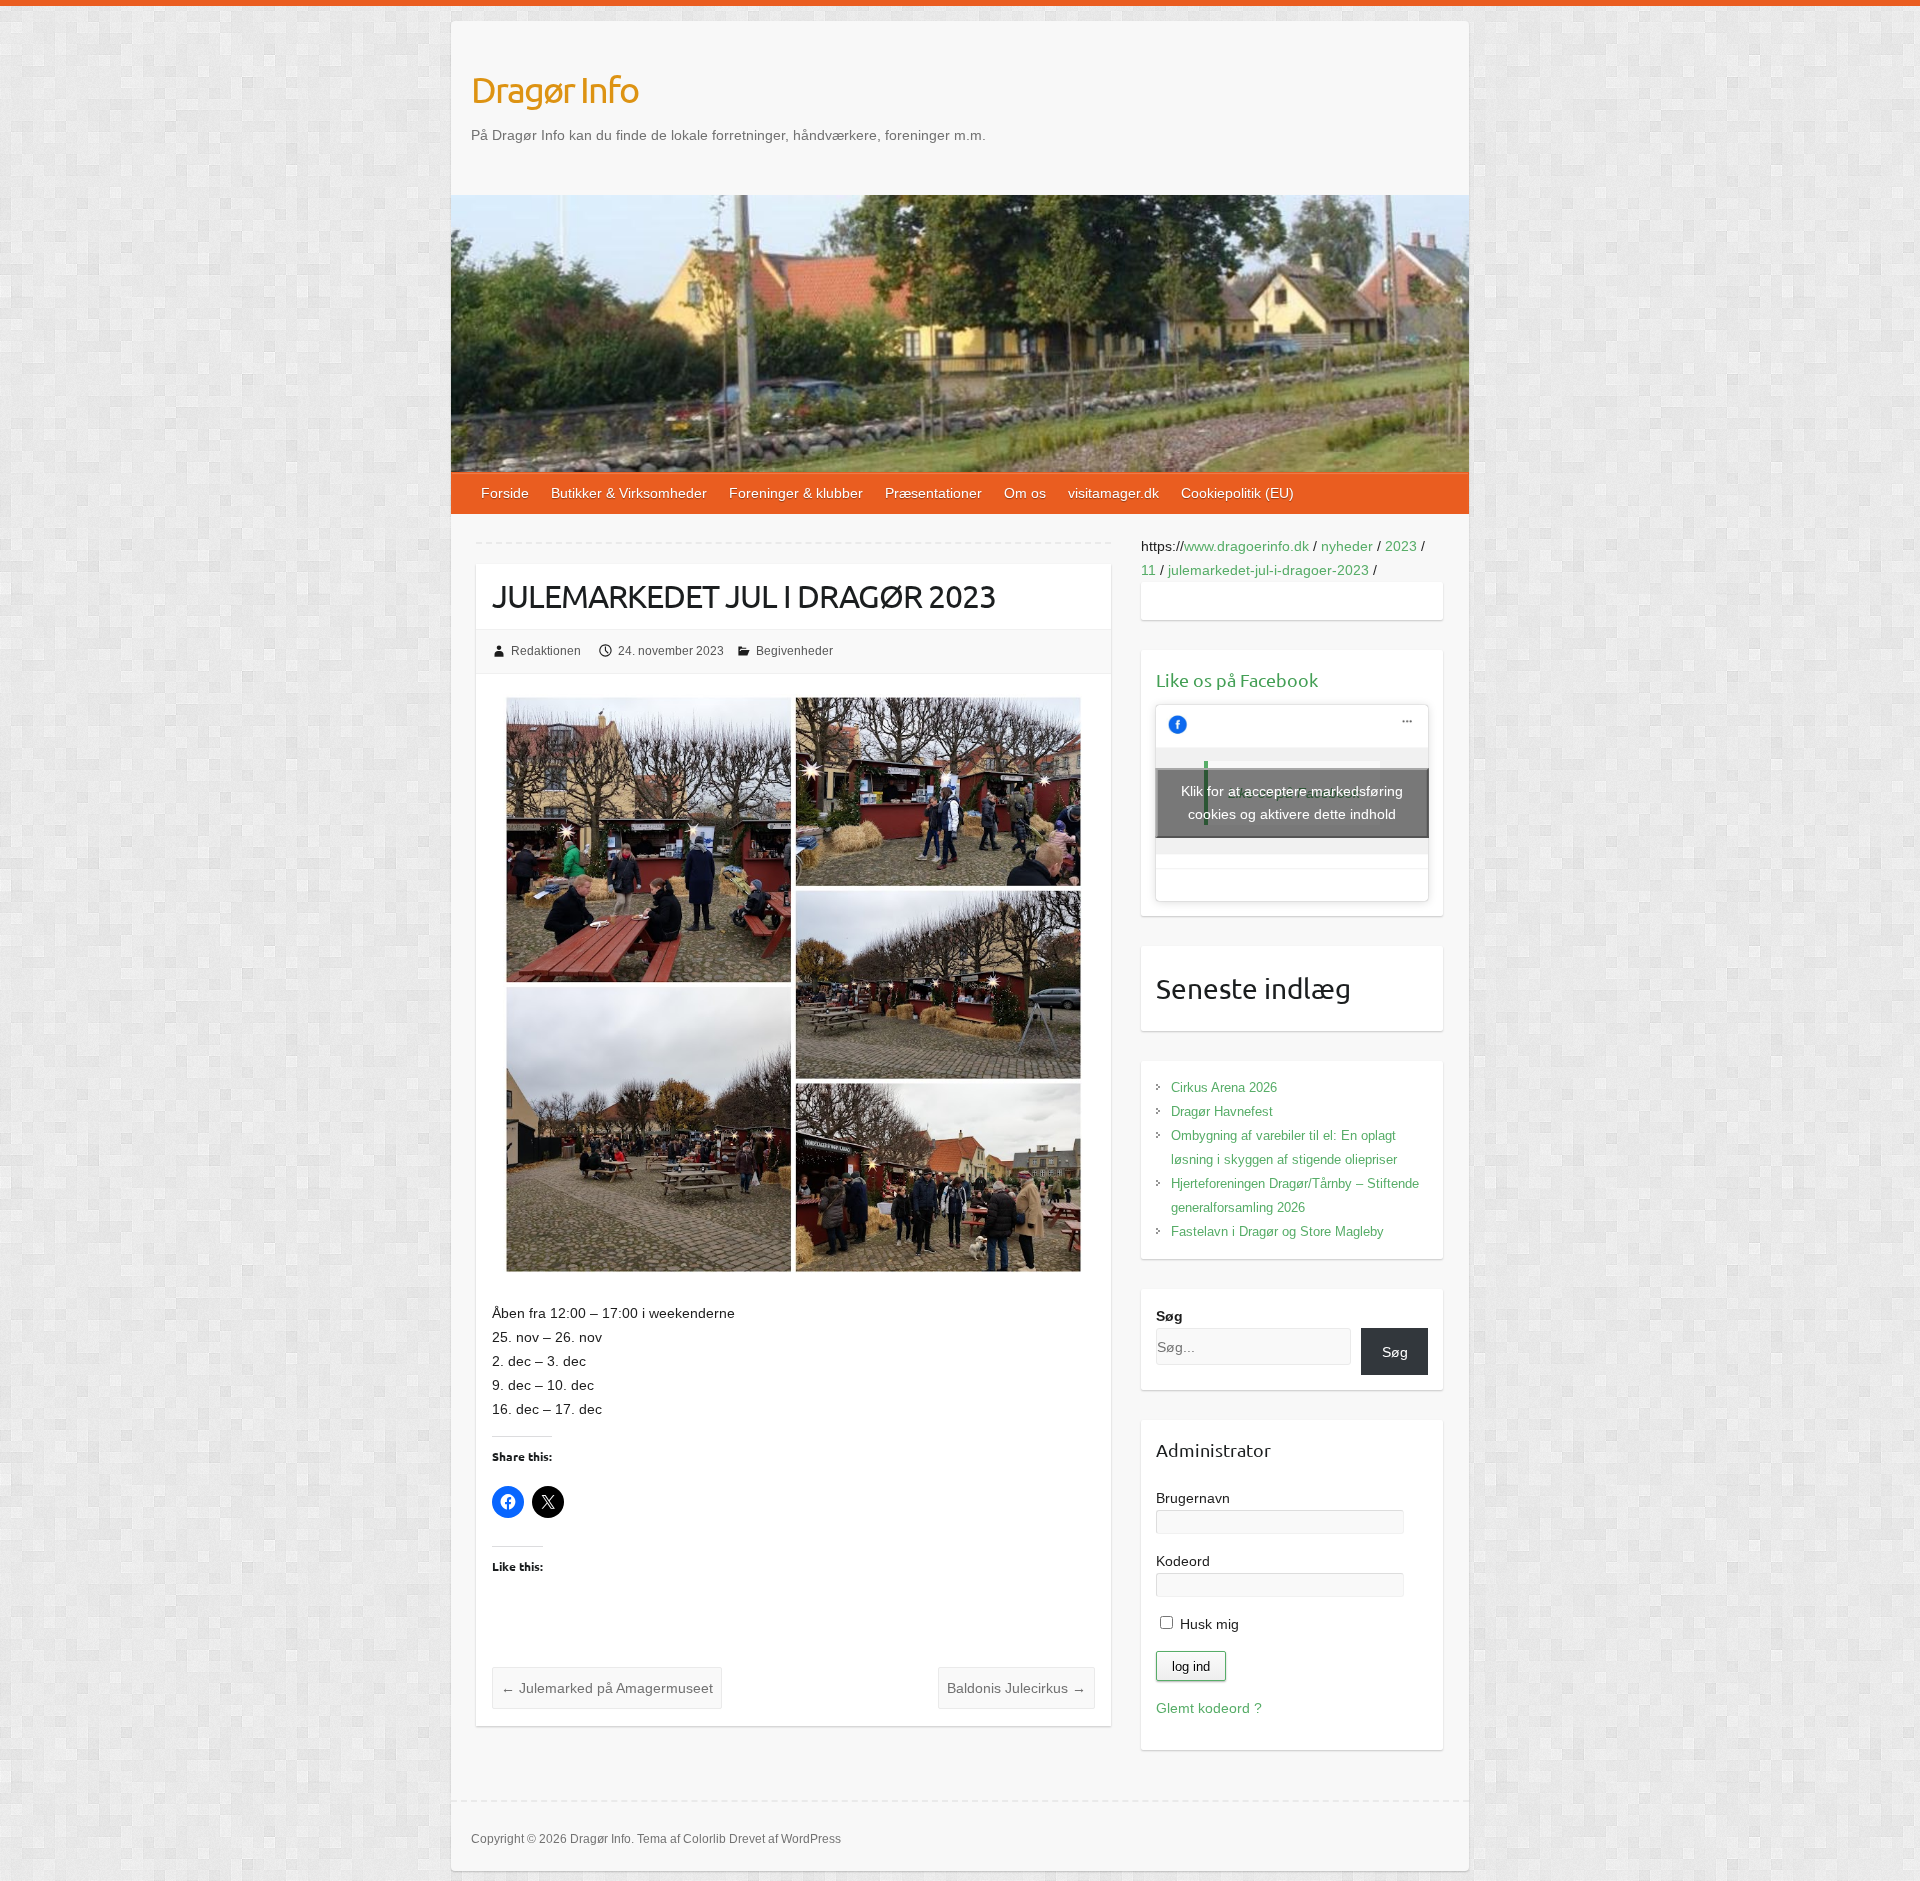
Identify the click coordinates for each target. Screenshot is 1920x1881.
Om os (1025, 493)
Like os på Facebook (1237, 679)
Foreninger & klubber (796, 493)
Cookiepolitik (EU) (1237, 493)
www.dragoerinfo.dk (1246, 546)
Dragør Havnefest (1222, 1111)
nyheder (1347, 546)
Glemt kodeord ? (1209, 1708)
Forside (505, 493)
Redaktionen (546, 651)
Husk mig (1207, 1624)
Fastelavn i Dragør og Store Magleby (1277, 1231)
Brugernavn (1193, 1498)
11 (1148, 570)
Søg (1169, 1316)
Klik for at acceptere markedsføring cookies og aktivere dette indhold (1292, 802)
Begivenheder (794, 651)
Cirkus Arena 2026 (1224, 1087)
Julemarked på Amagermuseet (607, 1688)
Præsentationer (933, 493)
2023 (1401, 546)
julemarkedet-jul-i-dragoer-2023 (1268, 570)
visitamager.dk (1113, 493)
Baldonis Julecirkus (1016, 1688)
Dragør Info (554, 89)
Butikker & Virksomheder (629, 493)
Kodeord (1183, 1561)
